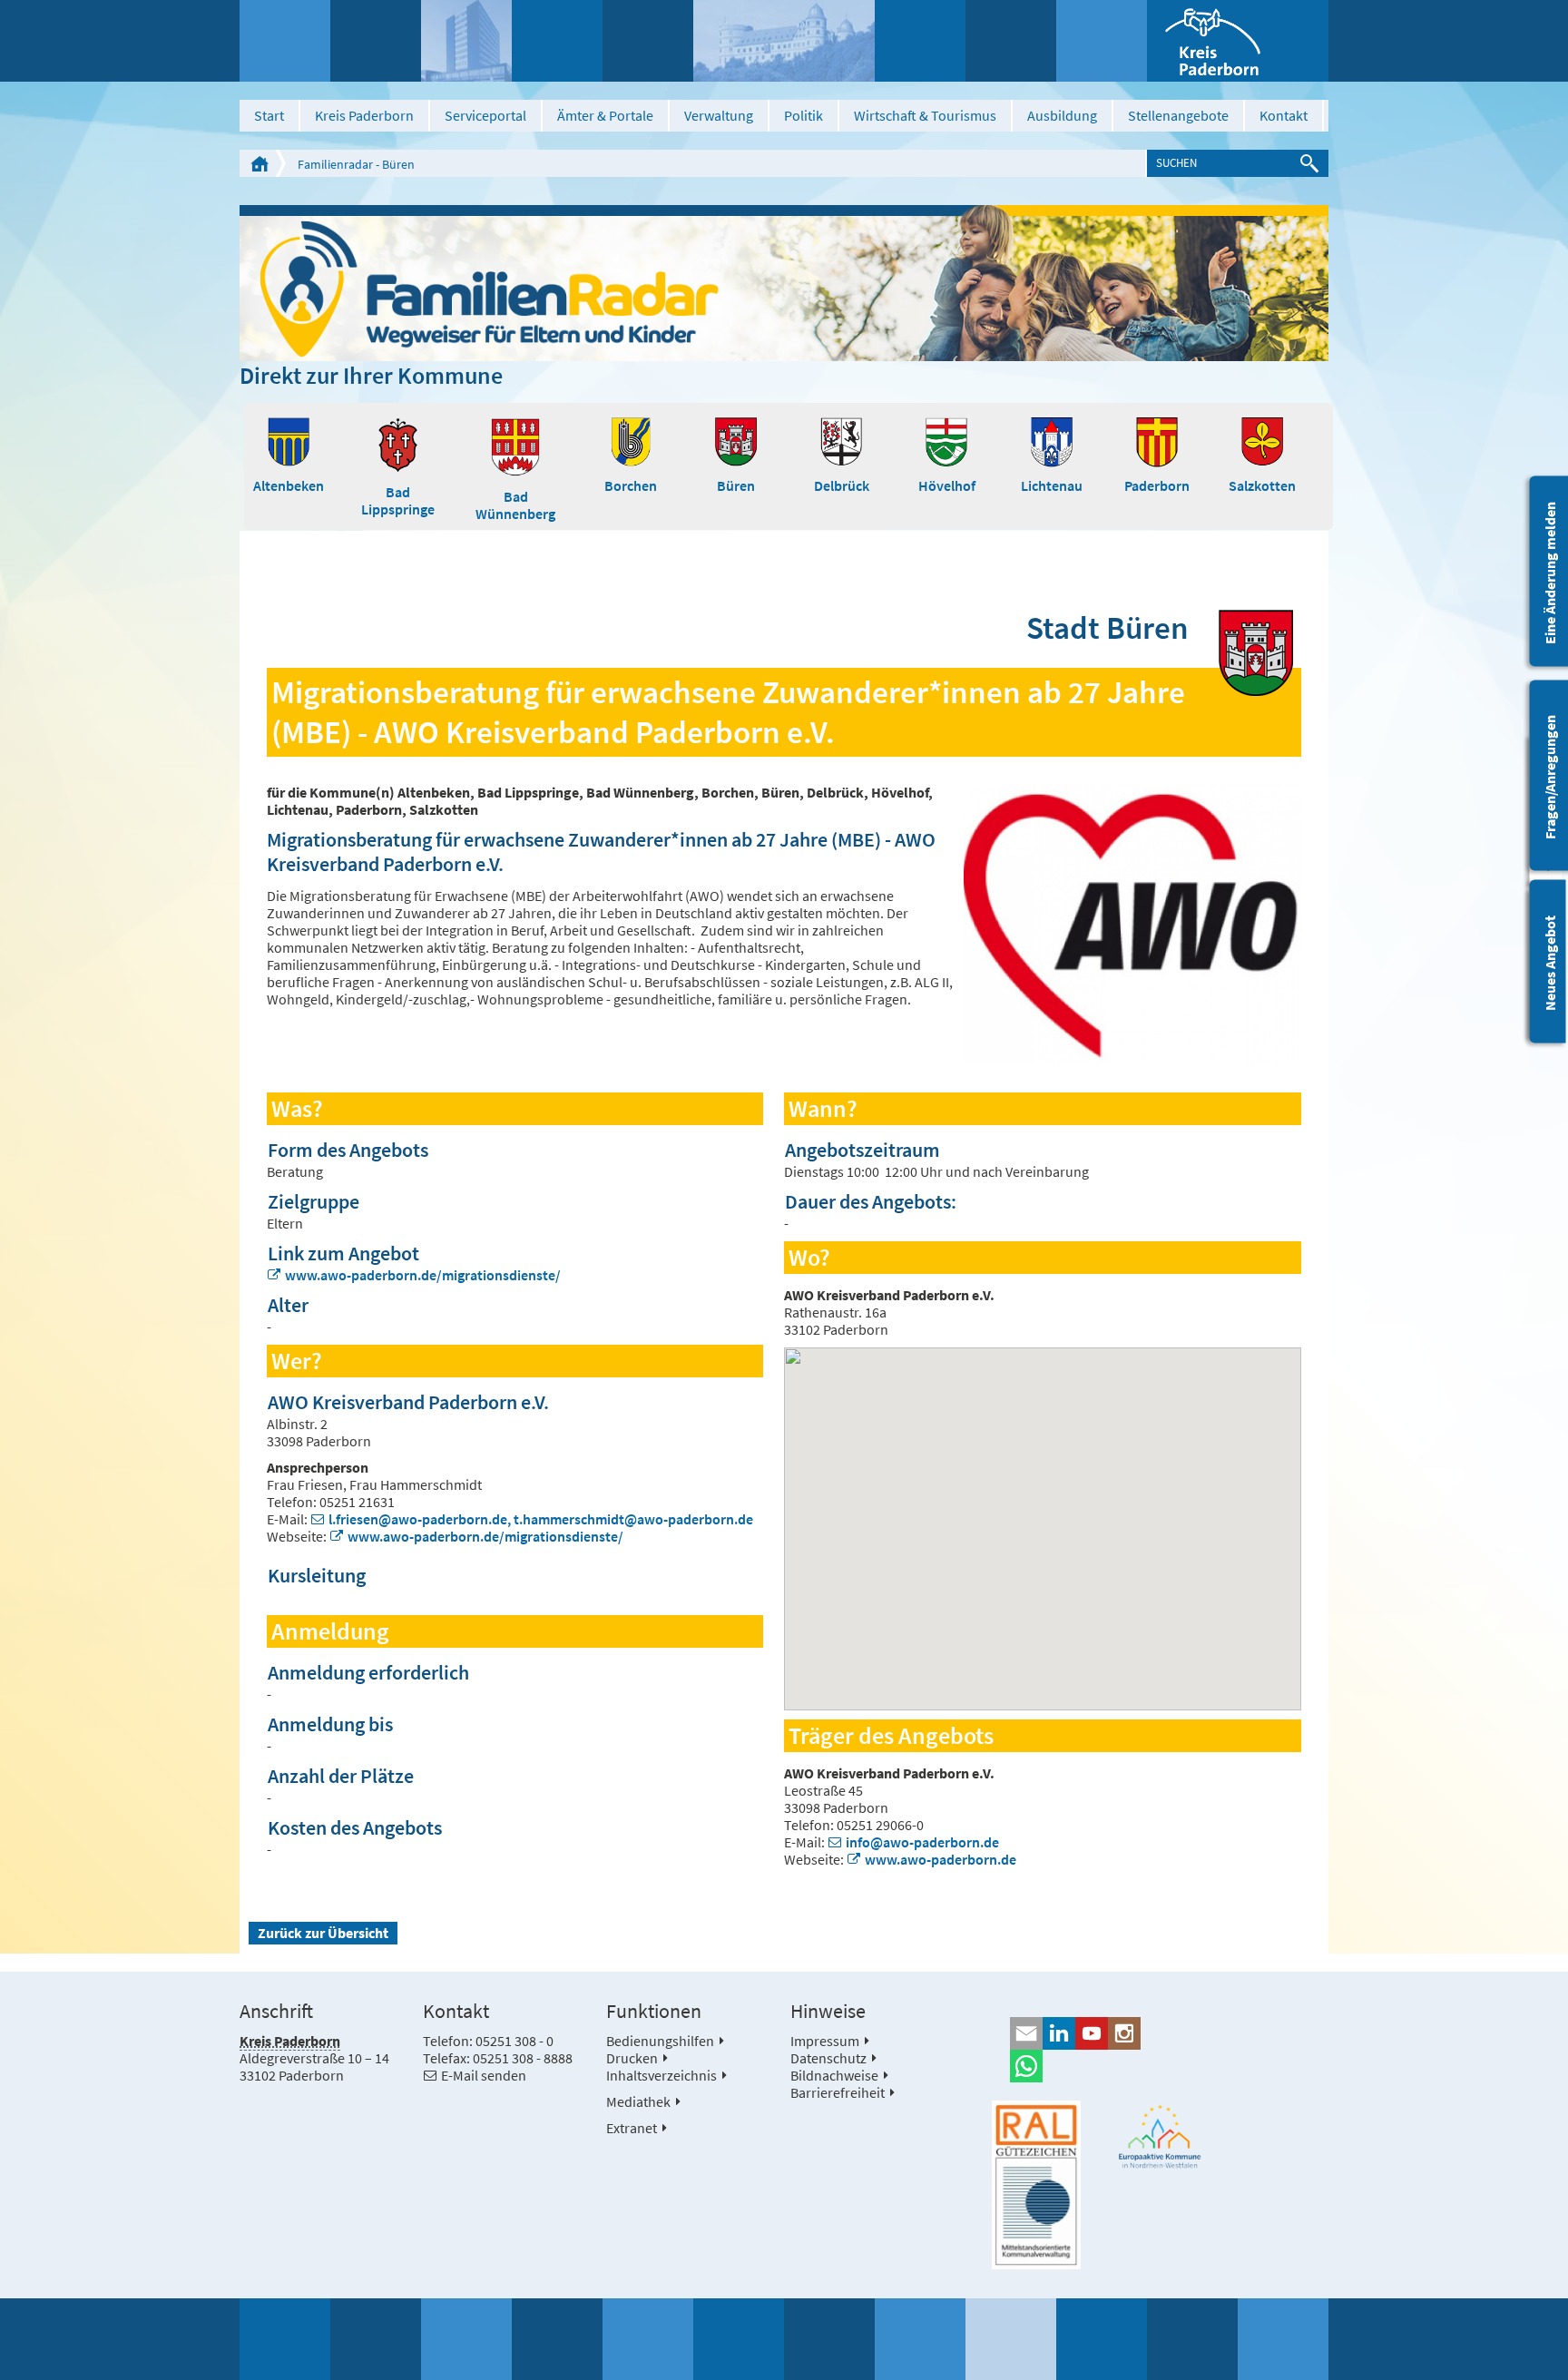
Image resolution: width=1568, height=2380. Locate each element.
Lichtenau (1052, 485)
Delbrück (842, 485)
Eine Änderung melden (1550, 573)
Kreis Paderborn (364, 115)
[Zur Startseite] (1238, 41)
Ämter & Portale (605, 115)
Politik (804, 115)
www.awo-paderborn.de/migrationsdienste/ (423, 1275)
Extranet (632, 2128)
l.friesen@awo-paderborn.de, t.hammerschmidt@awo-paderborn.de (541, 1519)
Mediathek (638, 2101)
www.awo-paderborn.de (941, 1859)
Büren (736, 485)
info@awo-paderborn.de (922, 1842)
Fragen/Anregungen (1550, 777)
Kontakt (1284, 115)
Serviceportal (485, 115)
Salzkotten (1262, 485)
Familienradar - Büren (356, 164)
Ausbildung (1062, 115)
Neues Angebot (1550, 963)
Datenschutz (828, 2058)
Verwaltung (719, 115)
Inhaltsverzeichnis (661, 2075)
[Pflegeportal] (784, 283)
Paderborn (1157, 485)
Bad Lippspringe (398, 500)
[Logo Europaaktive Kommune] (1161, 2136)
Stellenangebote (1178, 115)
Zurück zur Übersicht (323, 1933)
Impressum (825, 2041)
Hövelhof (947, 485)
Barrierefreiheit (838, 2092)
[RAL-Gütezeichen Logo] (1036, 2185)
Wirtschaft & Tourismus (925, 115)
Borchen (631, 485)
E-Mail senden (484, 2075)
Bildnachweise (834, 2075)
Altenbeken (289, 485)
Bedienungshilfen (660, 2041)
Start (269, 115)
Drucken (632, 2058)
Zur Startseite (260, 163)
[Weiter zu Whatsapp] (1160, 2066)
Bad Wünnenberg (515, 505)
